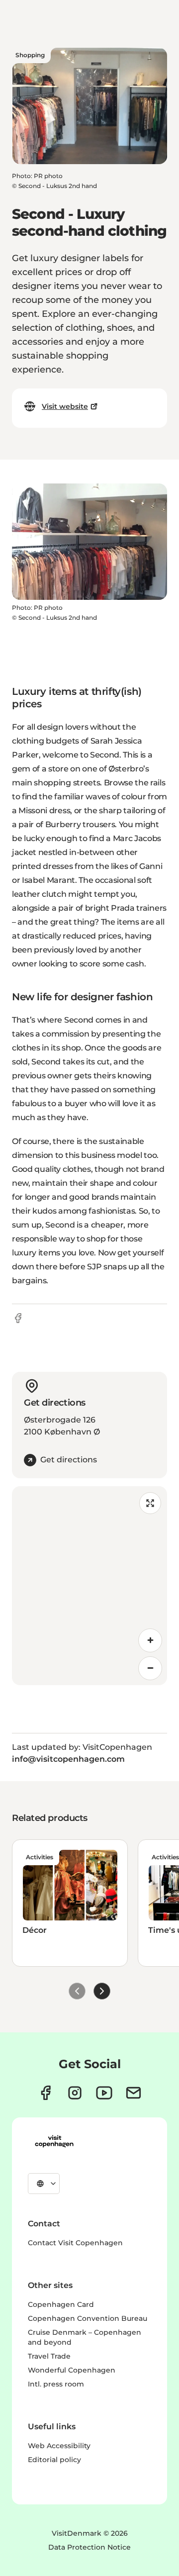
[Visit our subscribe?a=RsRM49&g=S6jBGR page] (134, 2093)
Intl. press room (56, 2384)
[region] (89, 1586)
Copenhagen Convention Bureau (88, 2318)
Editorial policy (54, 2460)
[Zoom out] (150, 1668)
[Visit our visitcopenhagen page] (45, 2093)
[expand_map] (150, 1503)
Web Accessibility (59, 2446)
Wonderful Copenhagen (72, 2370)
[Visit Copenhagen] (54, 2141)
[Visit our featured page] (104, 2093)
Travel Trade (49, 2356)
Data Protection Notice (89, 2547)
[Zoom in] (150, 1640)
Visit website (65, 406)
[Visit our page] (75, 2093)
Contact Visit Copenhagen (75, 2243)
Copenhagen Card (61, 2304)
